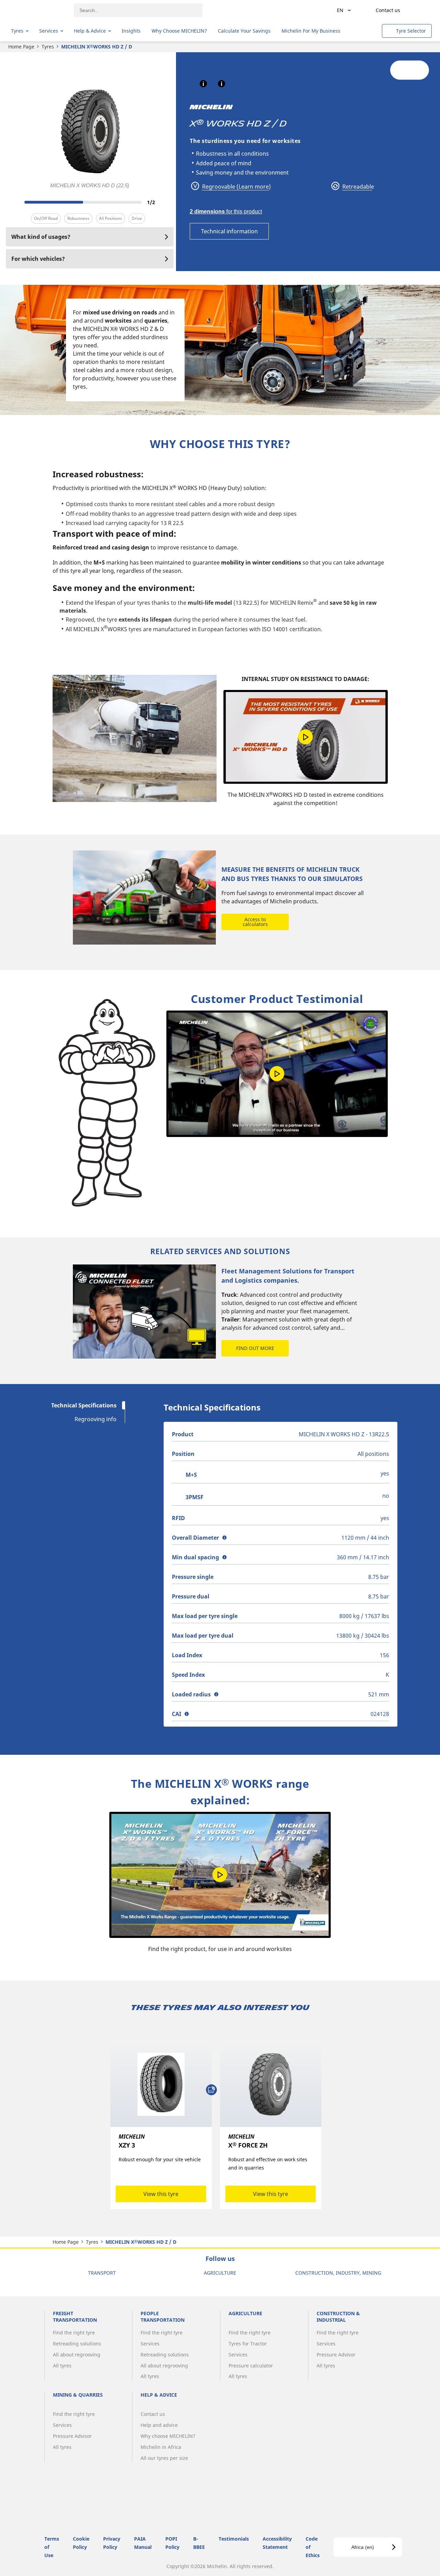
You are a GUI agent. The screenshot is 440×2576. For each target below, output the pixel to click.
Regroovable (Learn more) (236, 187)
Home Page (21, 47)
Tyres (48, 47)
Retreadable (357, 187)
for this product (226, 211)
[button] (203, 84)
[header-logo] (38, 10)
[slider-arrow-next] (167, 202)
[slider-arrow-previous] (13, 202)
